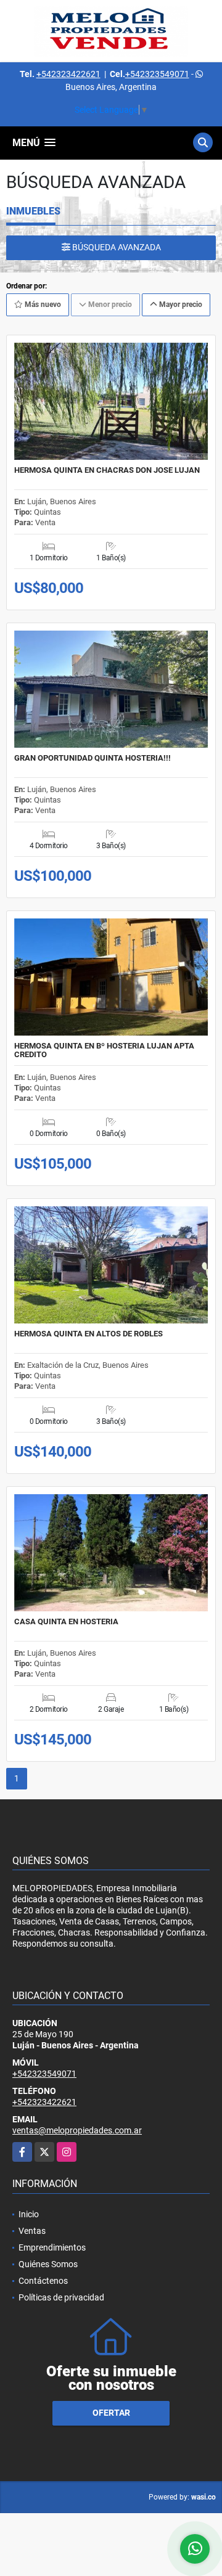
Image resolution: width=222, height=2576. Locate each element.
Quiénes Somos (48, 2264)
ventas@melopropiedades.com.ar (77, 2130)
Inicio (29, 2214)
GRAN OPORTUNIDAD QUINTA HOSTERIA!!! (92, 758)
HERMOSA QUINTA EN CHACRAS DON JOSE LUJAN (107, 470)
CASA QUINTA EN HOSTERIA (66, 1622)
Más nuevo (42, 305)
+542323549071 (157, 74)
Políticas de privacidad (61, 2297)
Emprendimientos (52, 2247)
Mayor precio (180, 305)
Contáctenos (43, 2281)
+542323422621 (68, 74)
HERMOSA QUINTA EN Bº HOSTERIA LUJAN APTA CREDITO (104, 1050)
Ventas (32, 2231)
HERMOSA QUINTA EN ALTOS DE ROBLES (88, 1334)
